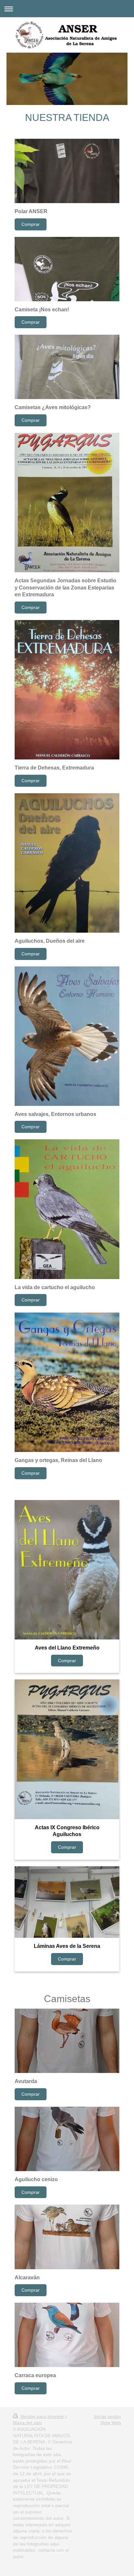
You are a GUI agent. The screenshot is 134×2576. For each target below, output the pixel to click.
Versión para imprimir (42, 2416)
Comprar (31, 224)
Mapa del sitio (27, 2423)
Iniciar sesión (107, 2416)
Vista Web (111, 2423)
